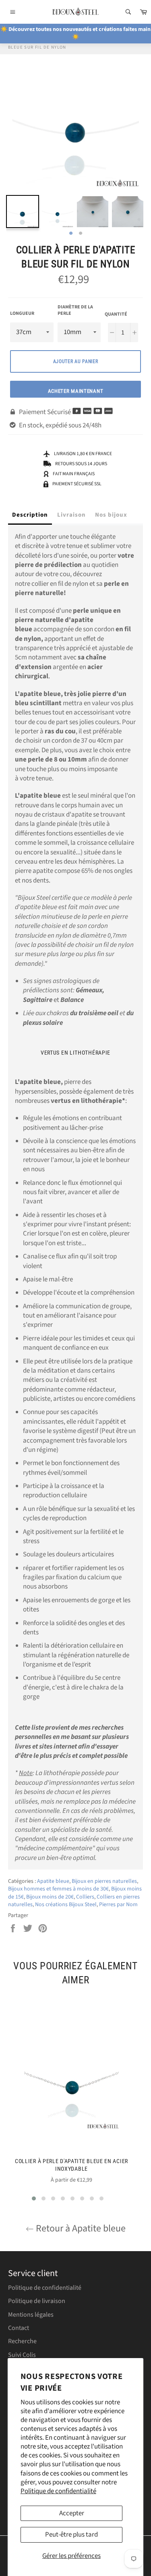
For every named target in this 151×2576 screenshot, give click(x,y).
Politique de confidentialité (58, 2491)
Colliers (85, 1897)
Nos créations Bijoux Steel (66, 1905)
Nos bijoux (111, 515)
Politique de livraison (37, 2301)
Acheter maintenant (76, 391)
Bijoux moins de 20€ (50, 1897)
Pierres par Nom (118, 1905)
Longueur (22, 314)
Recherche (22, 2341)
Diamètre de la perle (75, 311)
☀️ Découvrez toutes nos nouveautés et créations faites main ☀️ (75, 33)
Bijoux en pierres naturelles (104, 1881)
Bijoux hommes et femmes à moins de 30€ (58, 1889)
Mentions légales (31, 2315)
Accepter (72, 2513)
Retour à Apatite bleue (80, 2228)
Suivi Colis (22, 2355)
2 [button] (81, 234)
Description (30, 515)
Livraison (71, 515)
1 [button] (71, 234)
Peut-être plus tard (71, 2535)
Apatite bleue (53, 1881)
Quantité (116, 314)
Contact (19, 2328)
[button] (34, 2198)
